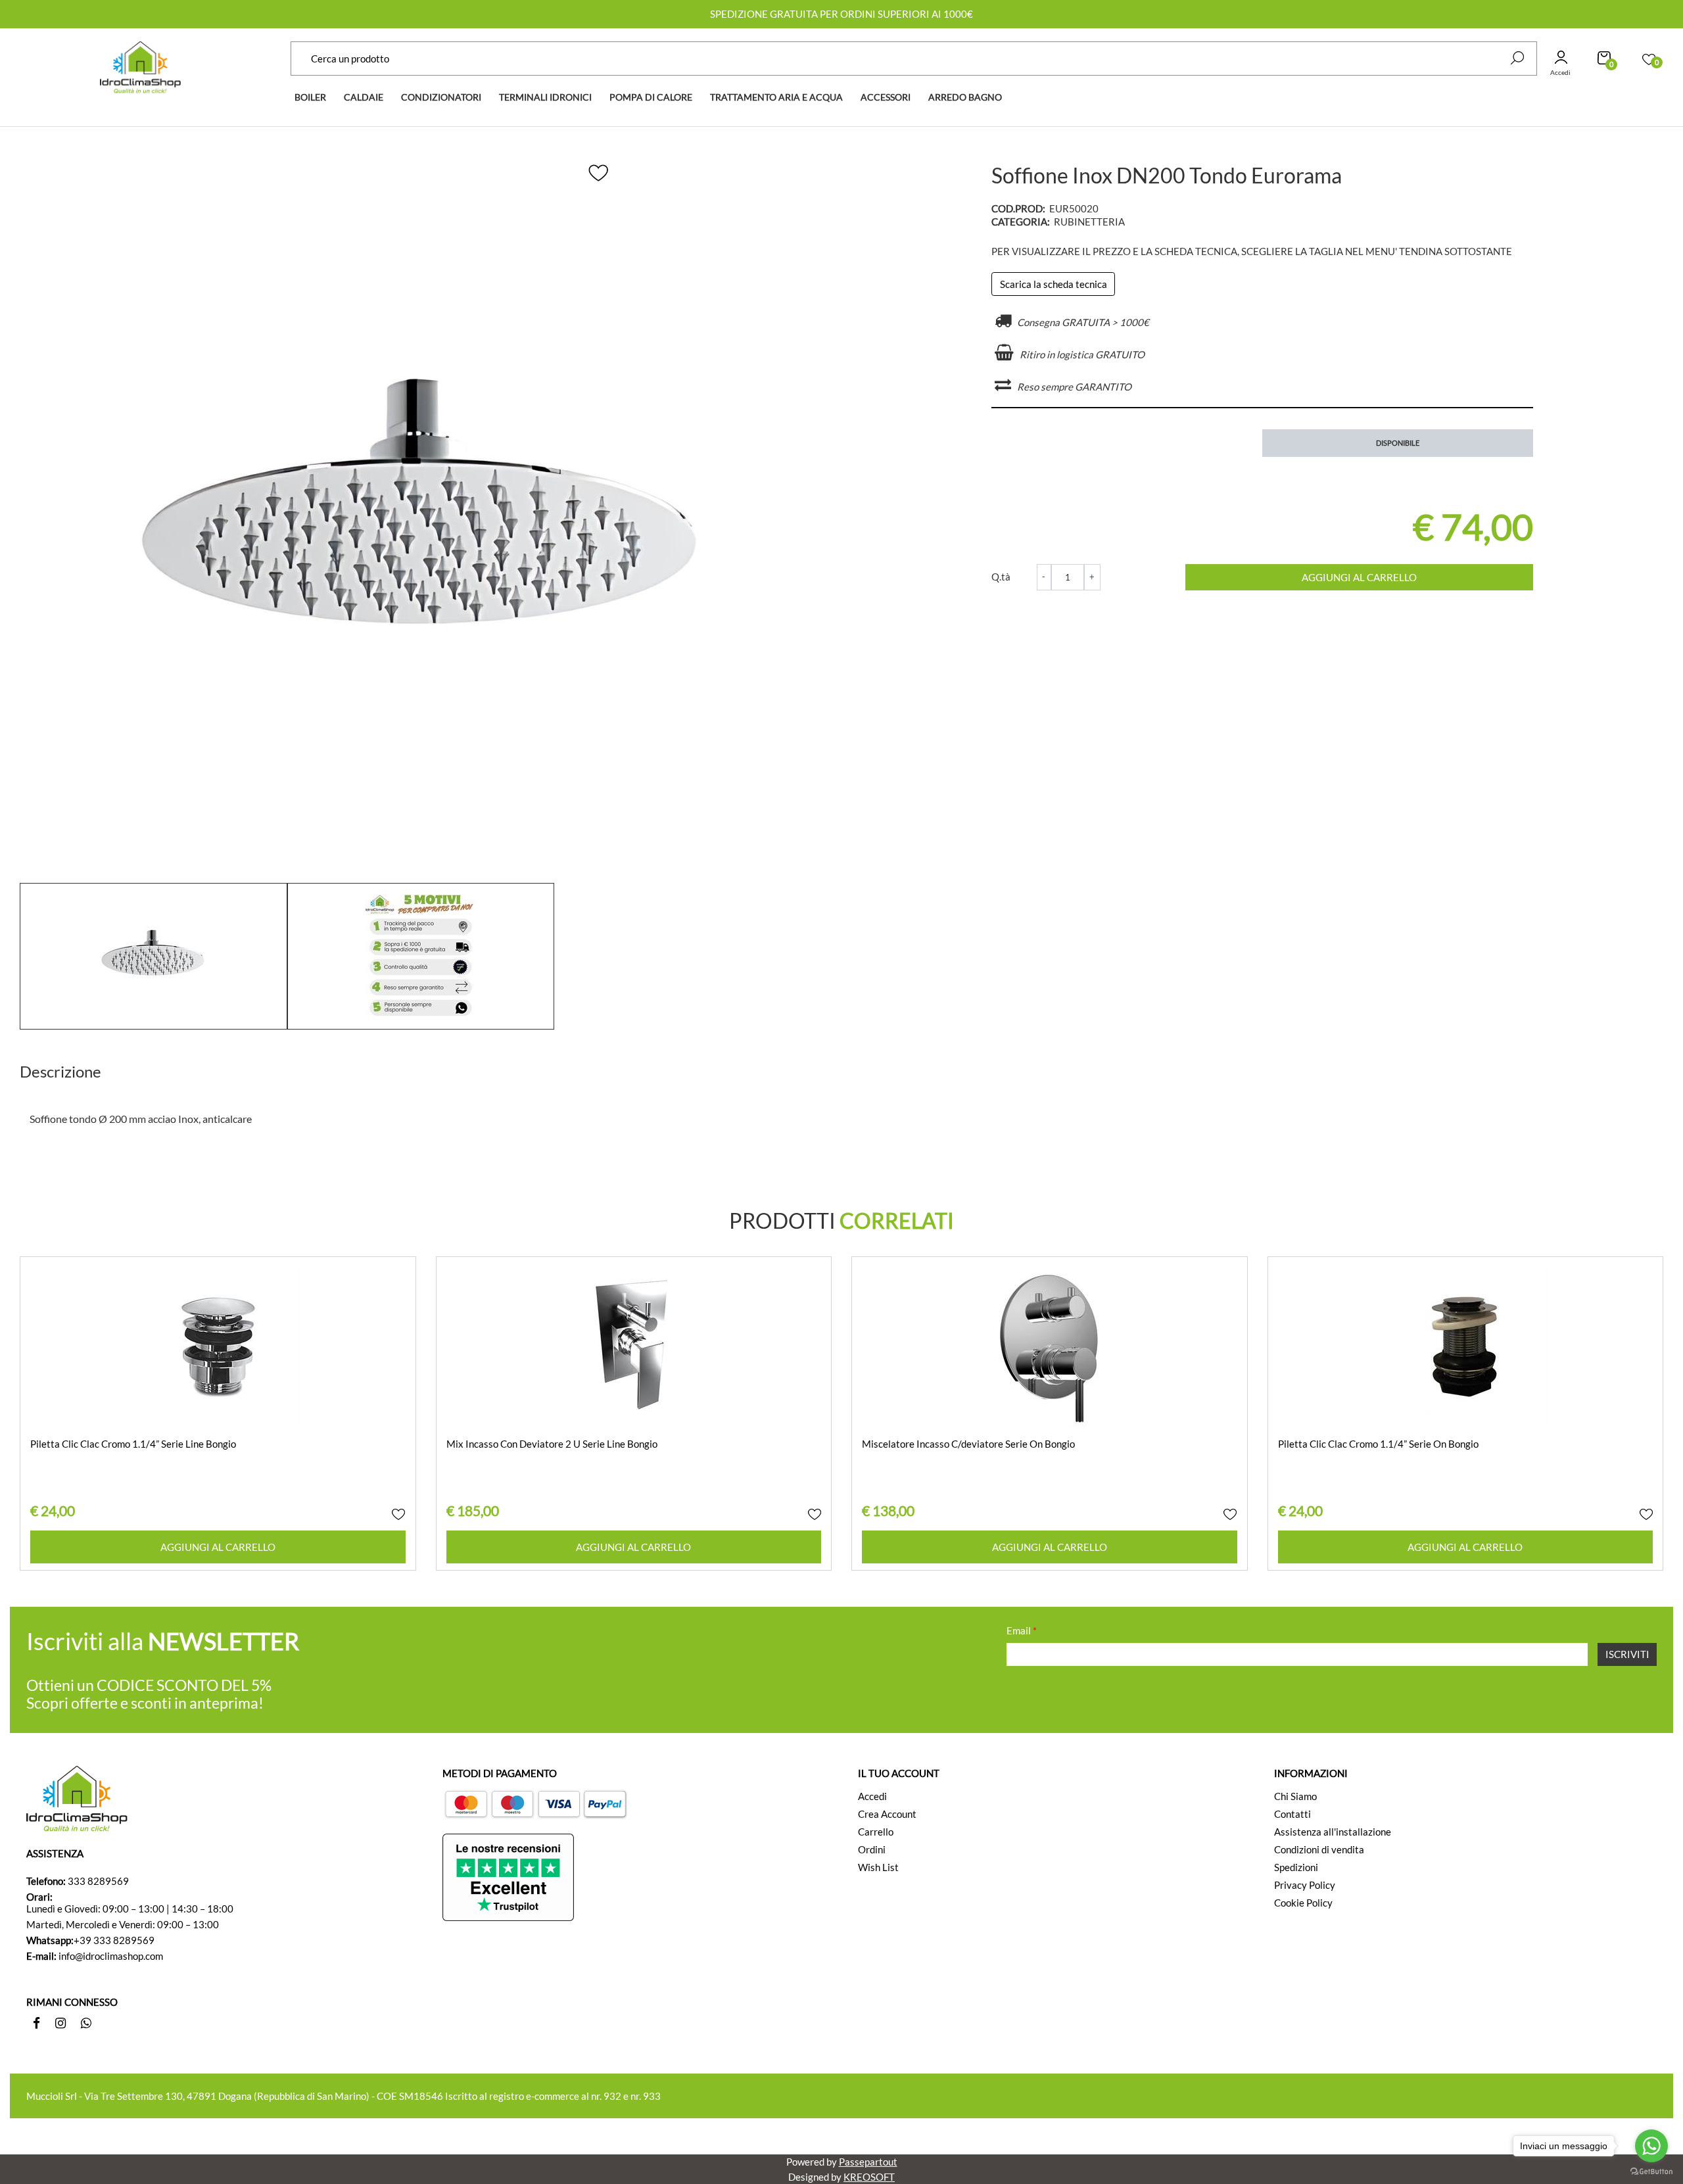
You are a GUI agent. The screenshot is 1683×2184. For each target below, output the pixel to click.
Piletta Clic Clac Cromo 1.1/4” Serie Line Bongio (133, 1444)
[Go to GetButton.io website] (1651, 2171)
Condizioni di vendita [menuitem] (1319, 1849)
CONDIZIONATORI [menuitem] (441, 97)
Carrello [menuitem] (876, 1832)
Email (1022, 1630)
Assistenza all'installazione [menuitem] (1333, 1832)
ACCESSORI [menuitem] (886, 97)
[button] (1517, 58)
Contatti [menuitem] (1292, 1814)
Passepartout (868, 2162)
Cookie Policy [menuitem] (1303, 1903)
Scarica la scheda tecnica (1054, 284)
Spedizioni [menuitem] (1296, 1867)
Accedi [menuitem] (872, 1796)
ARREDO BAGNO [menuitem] (965, 97)
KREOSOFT (869, 2177)
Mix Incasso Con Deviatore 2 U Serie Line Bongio (552, 1444)
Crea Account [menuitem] (887, 1814)
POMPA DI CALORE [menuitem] (651, 97)
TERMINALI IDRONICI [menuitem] (545, 97)
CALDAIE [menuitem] (364, 97)
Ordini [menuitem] (872, 1849)
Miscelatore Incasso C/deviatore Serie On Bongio (968, 1444)
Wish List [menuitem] (878, 1867)
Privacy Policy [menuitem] (1305, 1885)
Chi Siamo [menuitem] (1295, 1796)
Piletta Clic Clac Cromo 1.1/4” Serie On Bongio (1378, 1444)
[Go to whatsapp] (1651, 2146)
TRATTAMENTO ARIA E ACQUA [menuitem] (776, 97)
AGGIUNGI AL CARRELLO (1359, 577)
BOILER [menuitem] (310, 97)
